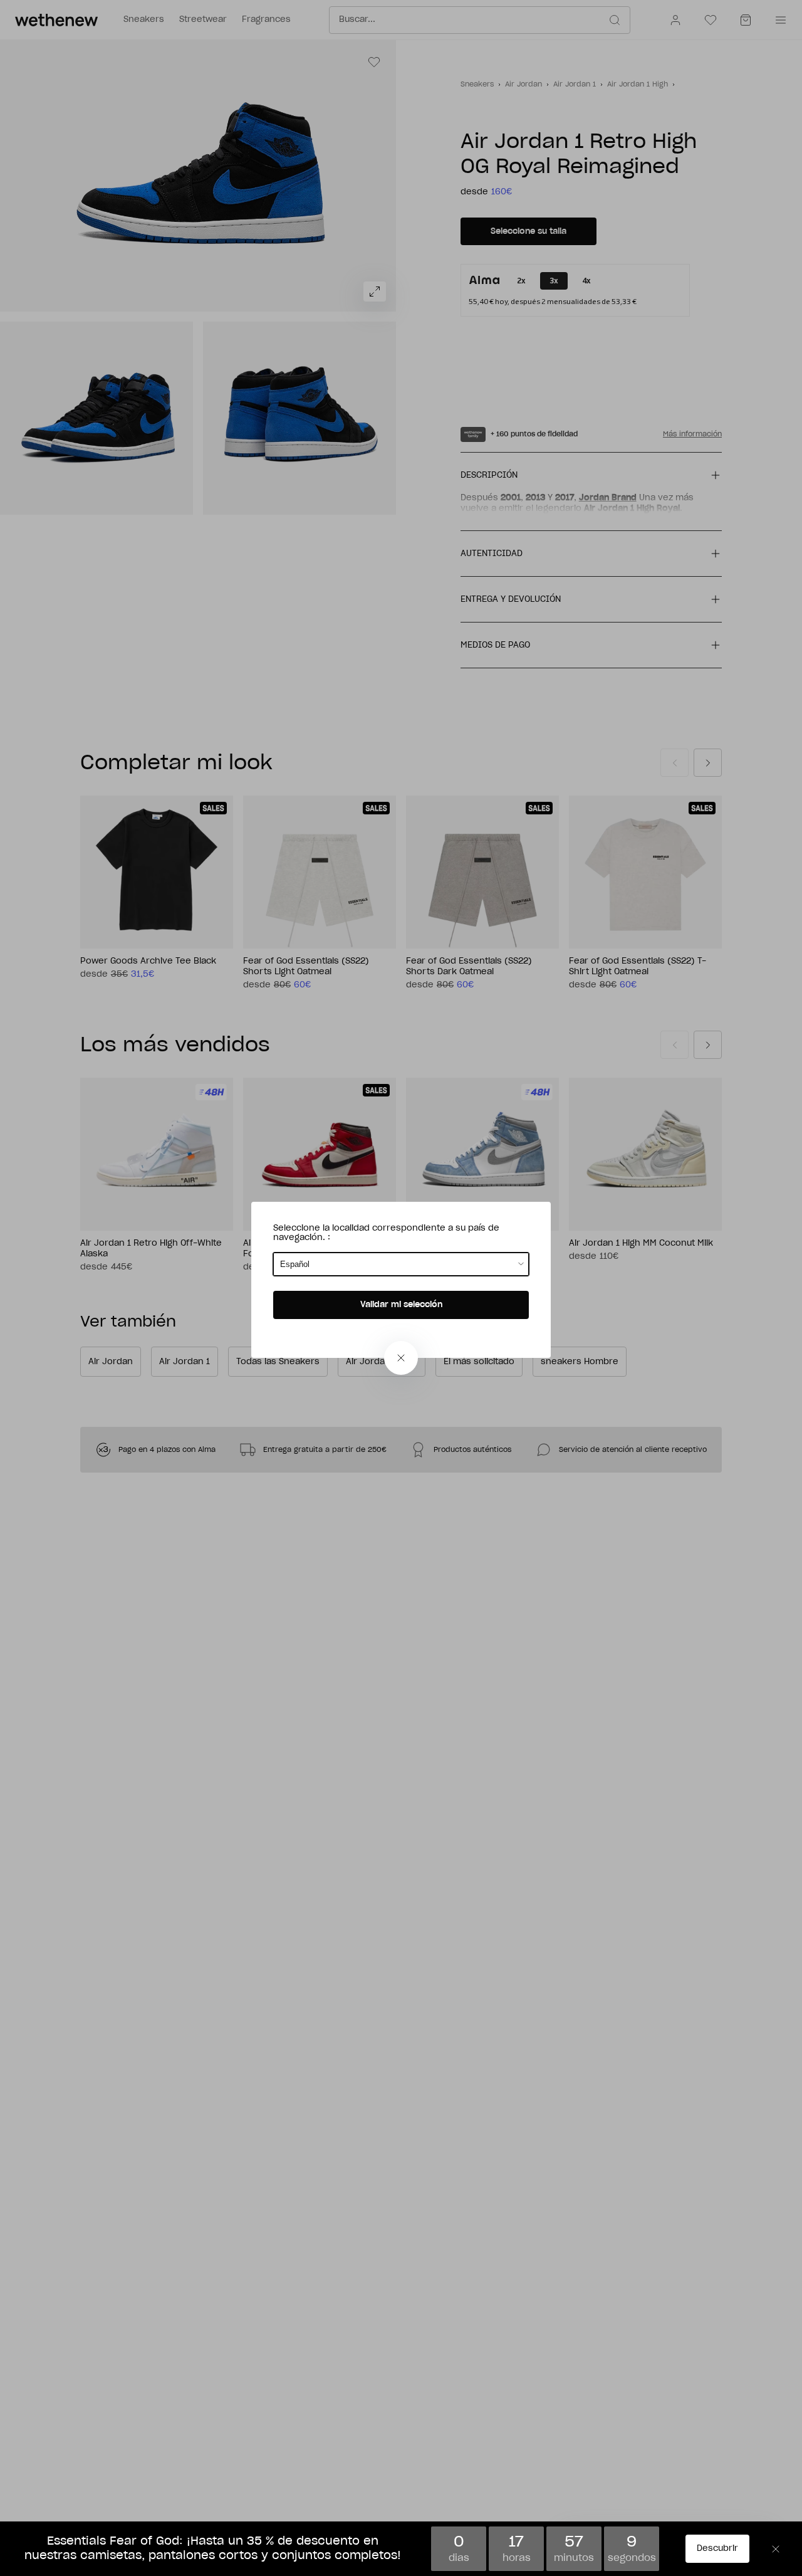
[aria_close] (401, 1358)
